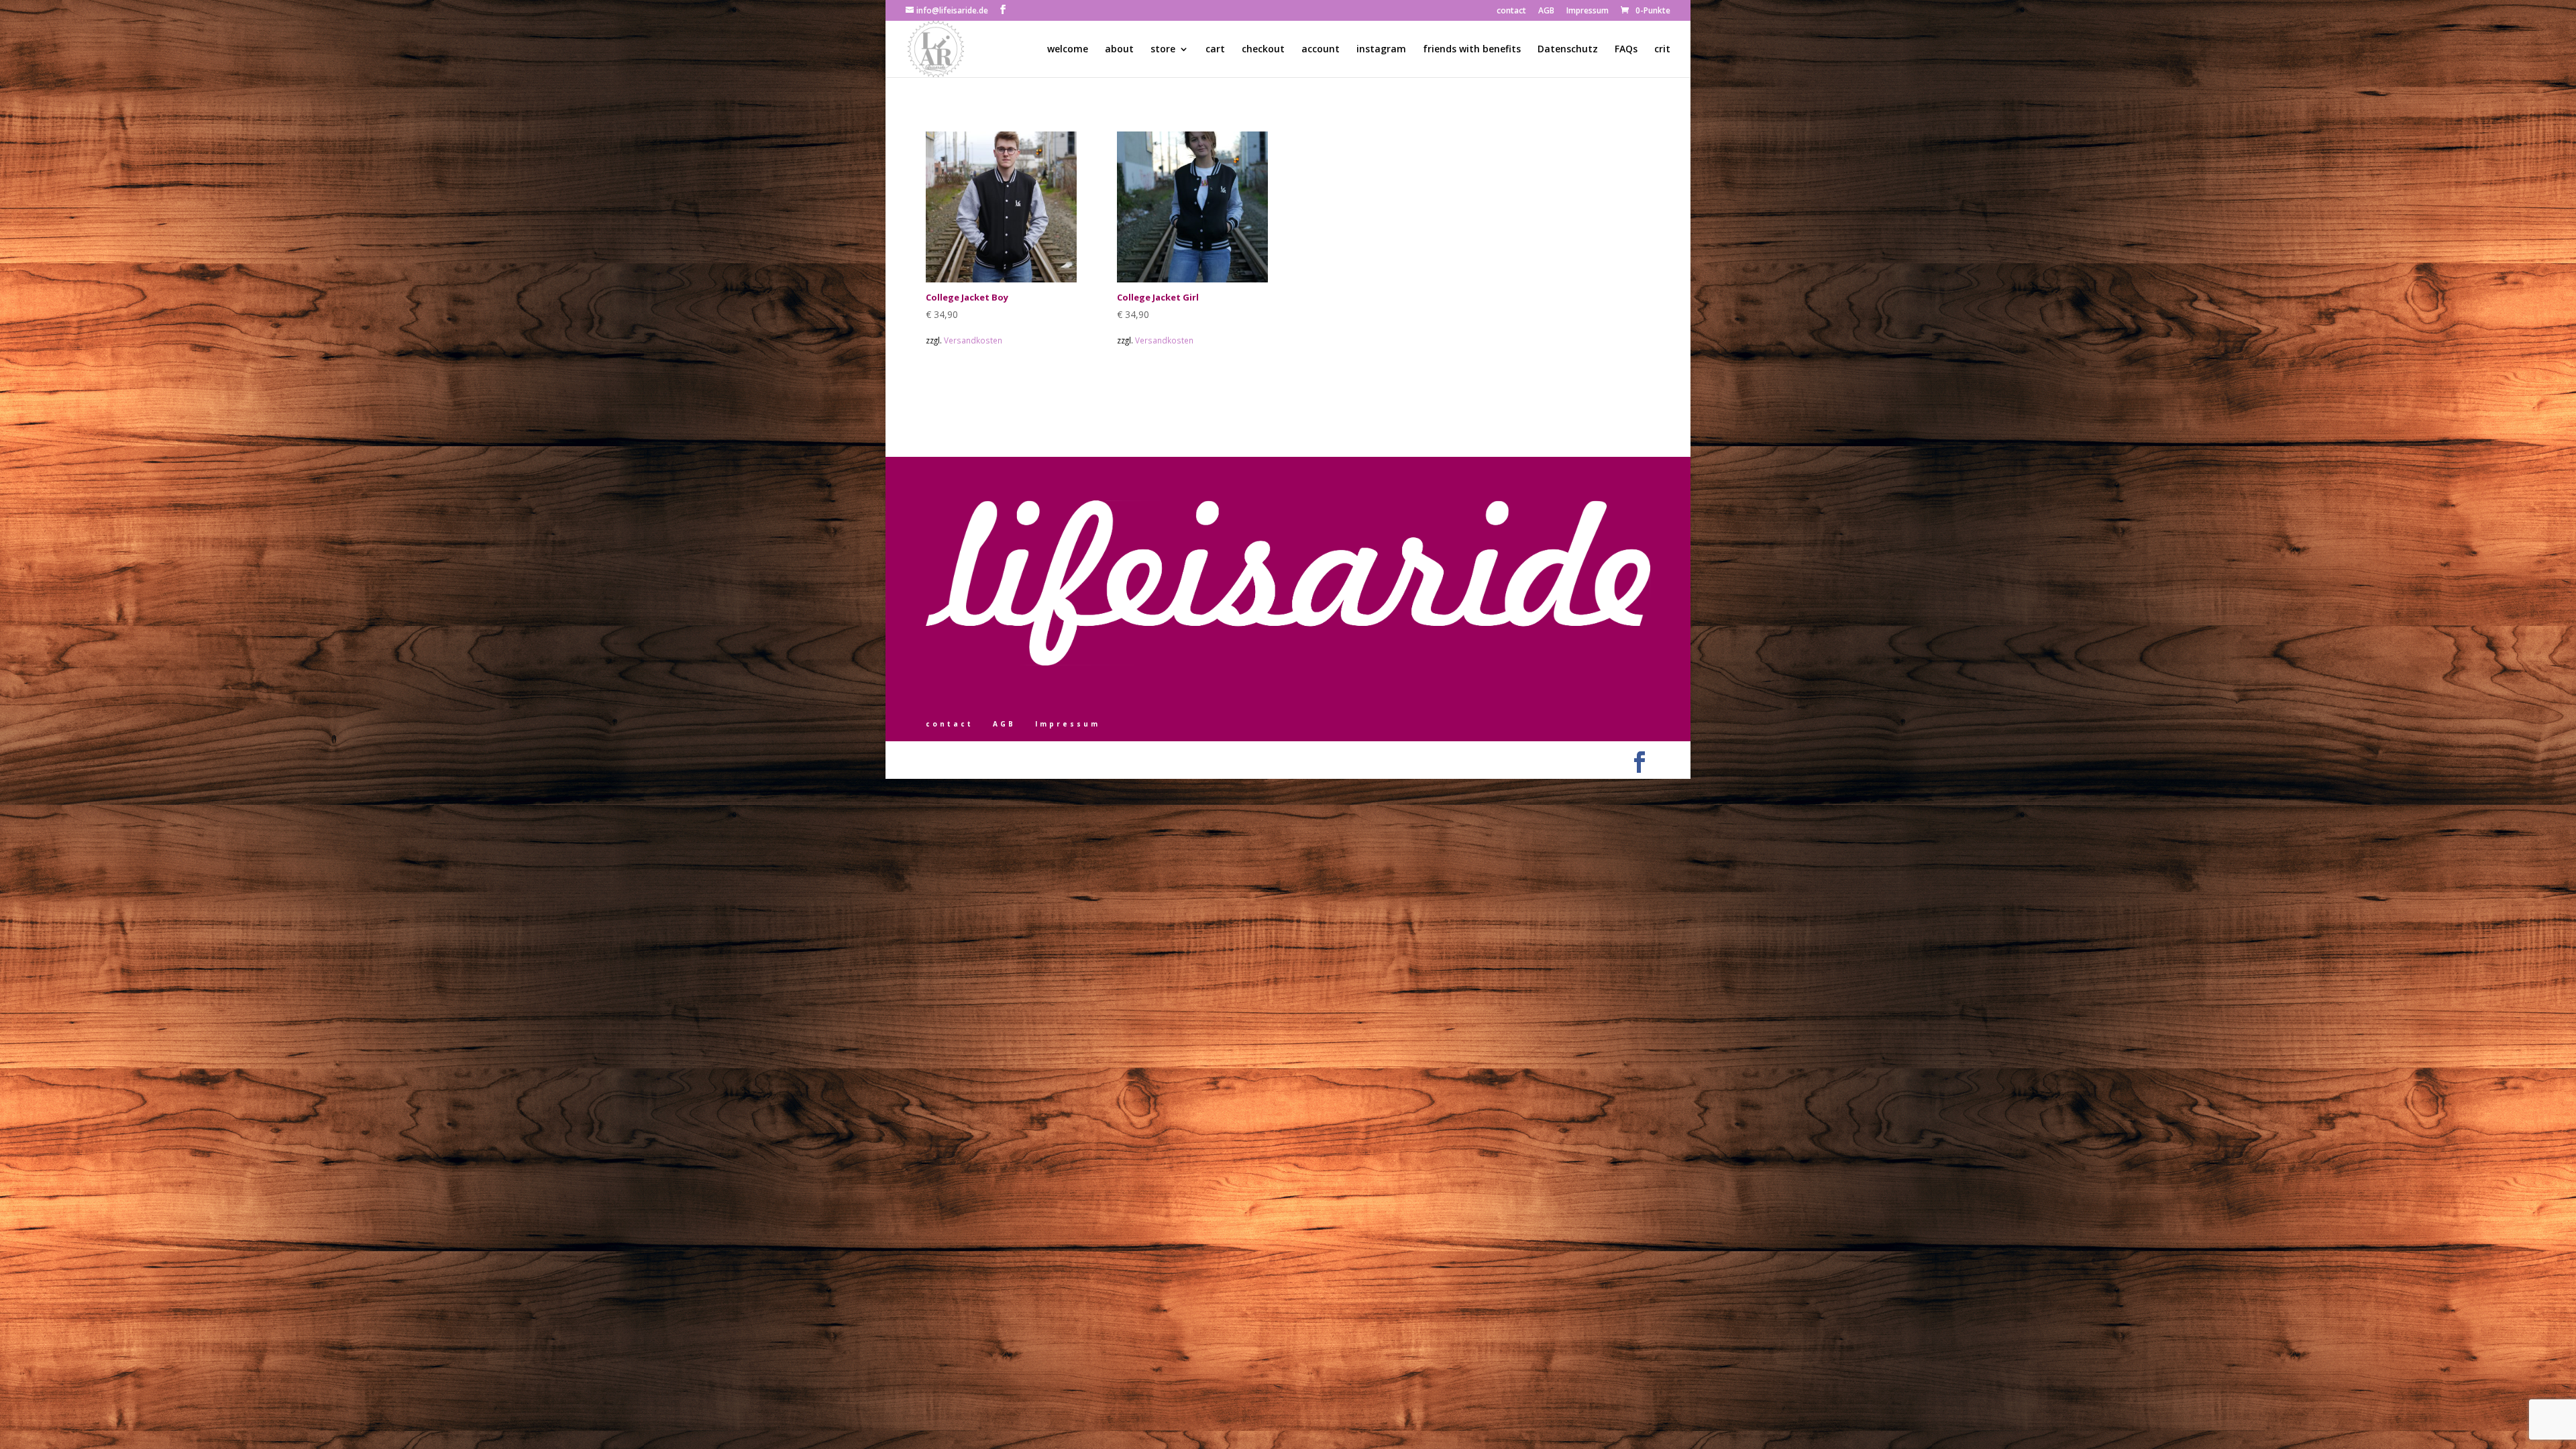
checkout (1263, 50)
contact (1511, 11)
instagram (1381, 50)
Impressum (1588, 11)
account (1321, 50)
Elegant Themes (988, 759)
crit (1662, 50)
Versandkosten (973, 340)
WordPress (1073, 759)
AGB (1546, 11)
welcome (1068, 50)
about (1119, 50)
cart (1215, 50)
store (1163, 50)
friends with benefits (1472, 50)
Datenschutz (1568, 50)
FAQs (1626, 50)
